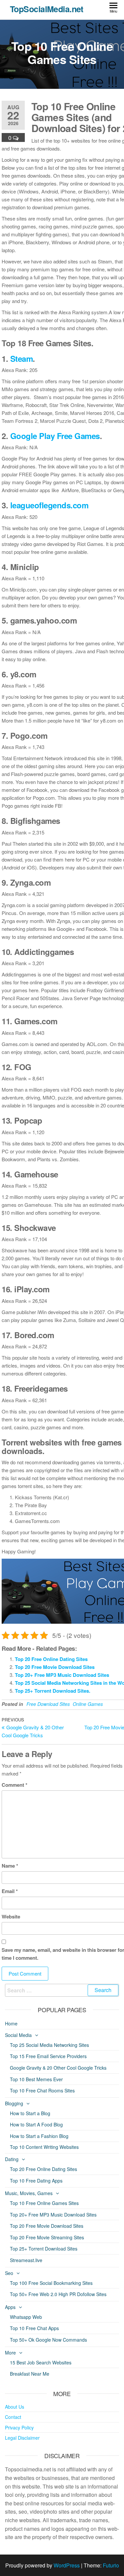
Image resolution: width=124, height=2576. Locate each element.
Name (10, 1866)
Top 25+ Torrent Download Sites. (53, 1691)
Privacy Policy (19, 2427)
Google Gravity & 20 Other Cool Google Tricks (58, 2068)
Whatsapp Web (26, 2317)
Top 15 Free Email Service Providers (48, 2056)
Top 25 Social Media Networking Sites (49, 2045)
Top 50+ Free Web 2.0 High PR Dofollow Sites (58, 2294)
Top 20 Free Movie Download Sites (55, 1667)
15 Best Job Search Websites (41, 2362)
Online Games (88, 1704)
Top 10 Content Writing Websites (44, 2147)
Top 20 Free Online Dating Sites (51, 1659)
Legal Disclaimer (22, 2438)
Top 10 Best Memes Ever (36, 2079)
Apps (10, 2307)
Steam (22, 358)
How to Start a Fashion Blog (39, 2136)
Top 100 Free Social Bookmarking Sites (51, 2283)
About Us (15, 2407)
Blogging (14, 2103)
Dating (12, 2159)
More (10, 2353)
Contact (13, 2417)
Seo (9, 2273)
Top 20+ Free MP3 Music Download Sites (62, 1675)
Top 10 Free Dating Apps (36, 2181)
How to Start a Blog (30, 2113)
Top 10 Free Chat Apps (34, 2328)
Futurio (111, 2565)
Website (11, 1916)
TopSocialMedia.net (47, 9)
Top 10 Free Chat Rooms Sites (42, 2090)
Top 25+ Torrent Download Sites (44, 2249)
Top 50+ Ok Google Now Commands (48, 2340)
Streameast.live (26, 2260)
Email (10, 1891)
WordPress (67, 2565)
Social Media (18, 2035)
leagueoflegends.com (49, 505)
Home (11, 2023)
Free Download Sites (48, 1704)
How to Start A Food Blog (36, 2124)
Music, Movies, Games (29, 2193)
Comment (15, 1785)
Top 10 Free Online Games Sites (44, 2203)
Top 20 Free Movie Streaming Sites (47, 2237)
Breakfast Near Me (30, 2374)
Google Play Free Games (55, 436)
